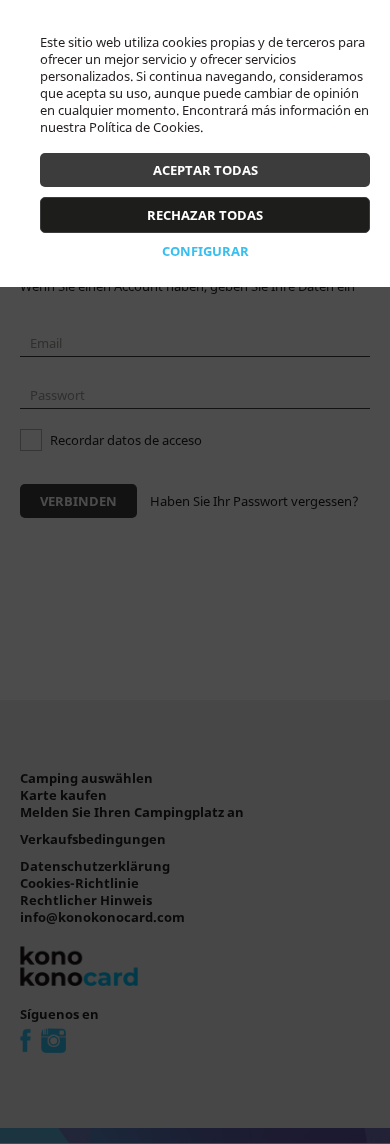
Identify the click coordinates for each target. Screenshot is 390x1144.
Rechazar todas (205, 215)
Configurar (205, 251)
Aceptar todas (205, 170)
